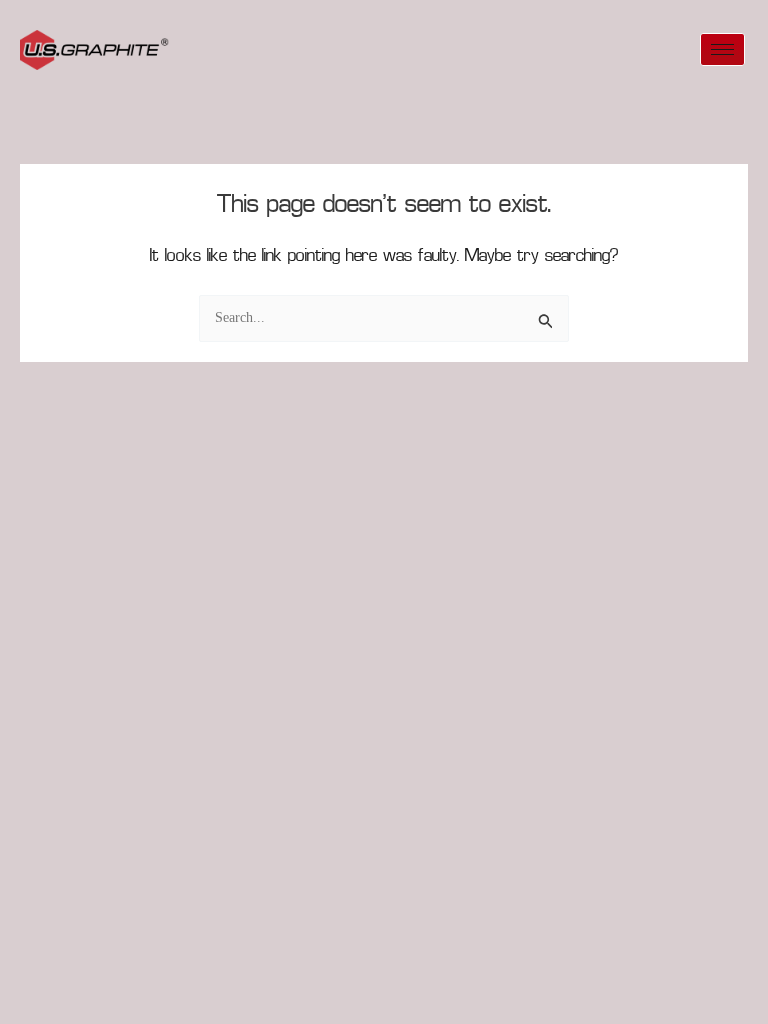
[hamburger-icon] (722, 49)
